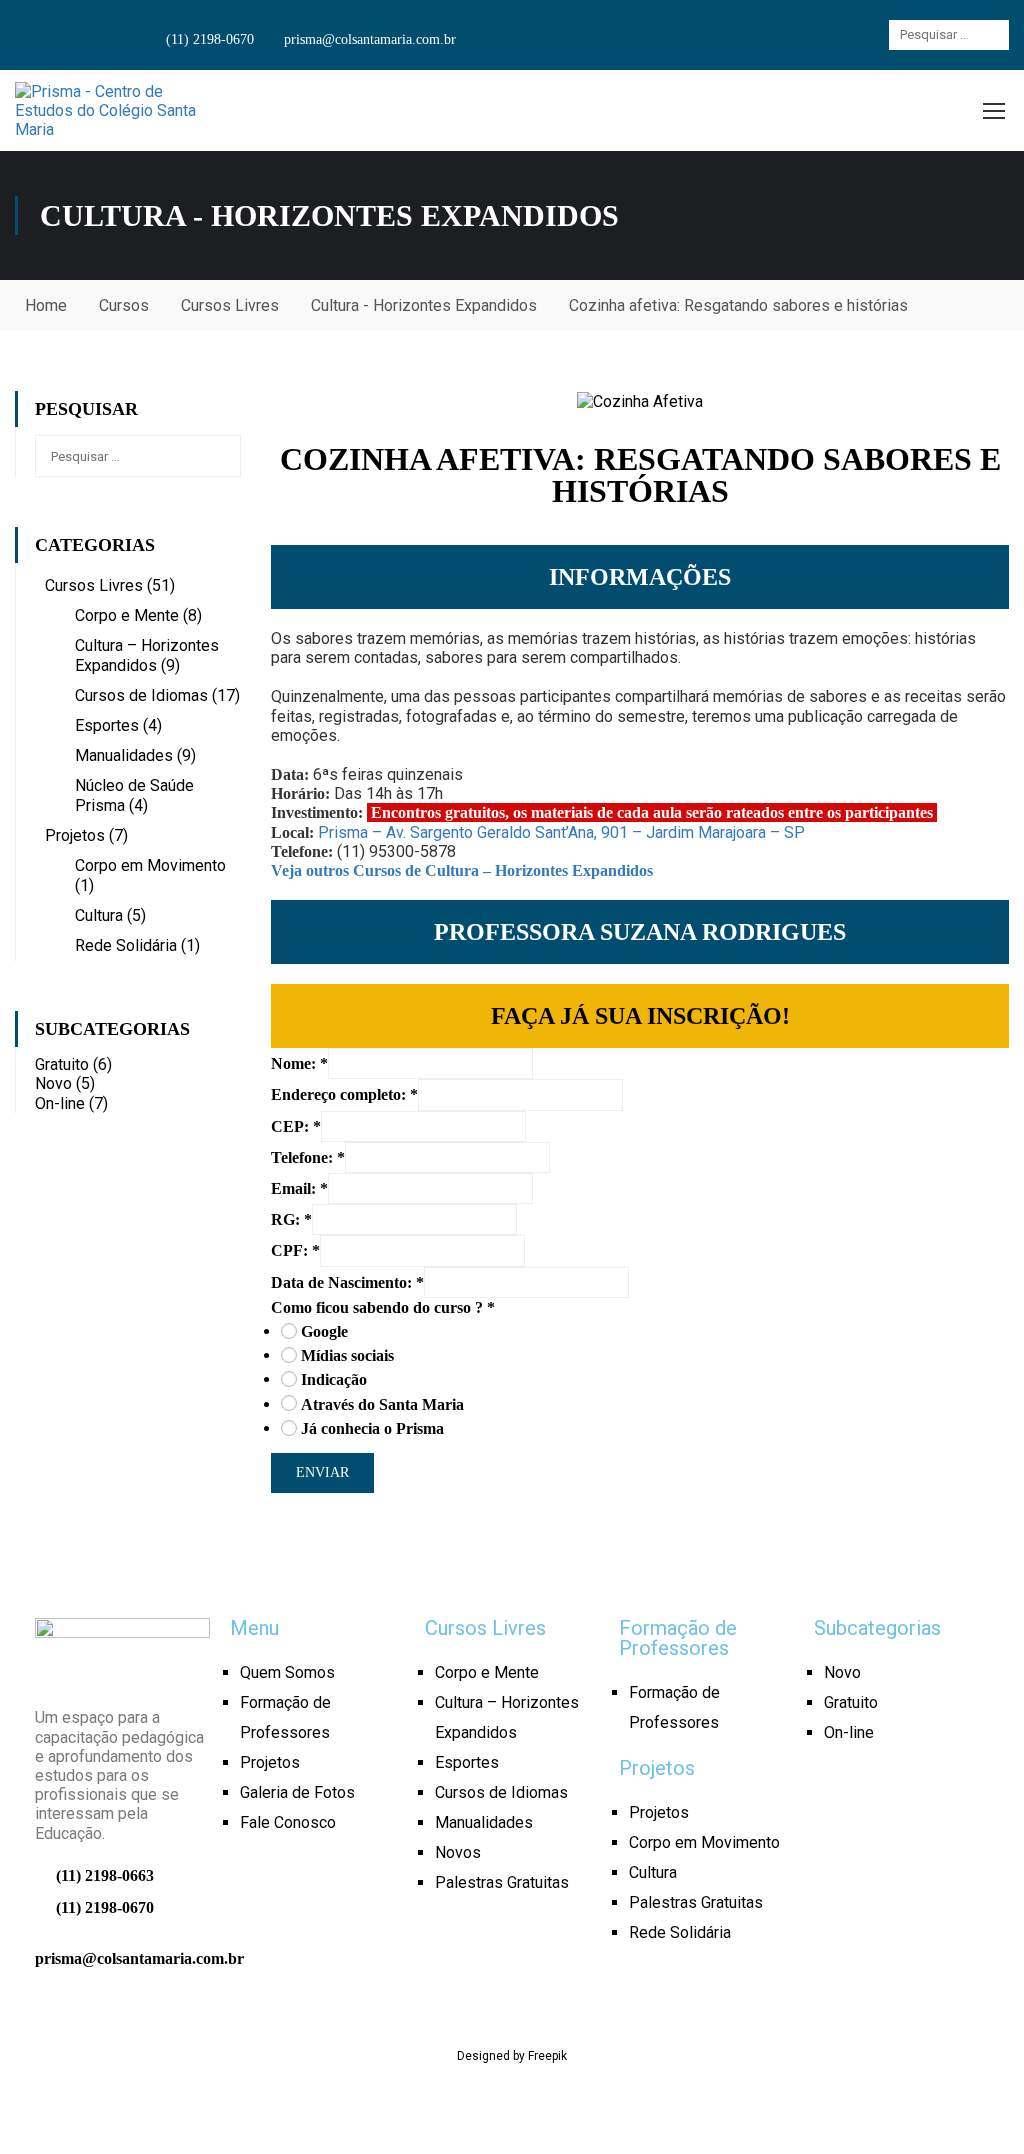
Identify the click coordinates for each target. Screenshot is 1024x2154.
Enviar (322, 1472)
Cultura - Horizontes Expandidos (424, 305)
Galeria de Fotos (297, 1792)
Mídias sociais (347, 1355)
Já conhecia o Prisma (372, 1428)
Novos (458, 1852)
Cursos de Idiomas (141, 695)
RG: (291, 1219)
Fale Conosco (288, 1822)
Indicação (334, 1379)
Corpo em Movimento (150, 865)
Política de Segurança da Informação (700, 2095)
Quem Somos (287, 1672)
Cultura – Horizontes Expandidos (147, 655)
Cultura (99, 915)
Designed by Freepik (512, 2056)
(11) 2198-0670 (208, 39)
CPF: (295, 1250)
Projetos (75, 835)
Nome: (299, 1063)
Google (324, 1331)
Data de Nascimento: (347, 1282)
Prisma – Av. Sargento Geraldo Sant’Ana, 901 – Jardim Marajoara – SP (561, 832)
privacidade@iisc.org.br (512, 2114)
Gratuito (73, 1064)
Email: (299, 1188)
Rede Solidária (126, 945)
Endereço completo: (344, 1094)
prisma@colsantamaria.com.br (368, 39)
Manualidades (124, 755)
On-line (71, 1103)
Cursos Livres (230, 305)
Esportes (107, 725)
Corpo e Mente (127, 615)
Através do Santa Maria (382, 1404)
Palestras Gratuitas (502, 1882)
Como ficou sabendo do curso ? (383, 1307)
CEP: (296, 1126)
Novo (65, 1083)
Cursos (124, 305)
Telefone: (308, 1157)
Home (46, 305)
